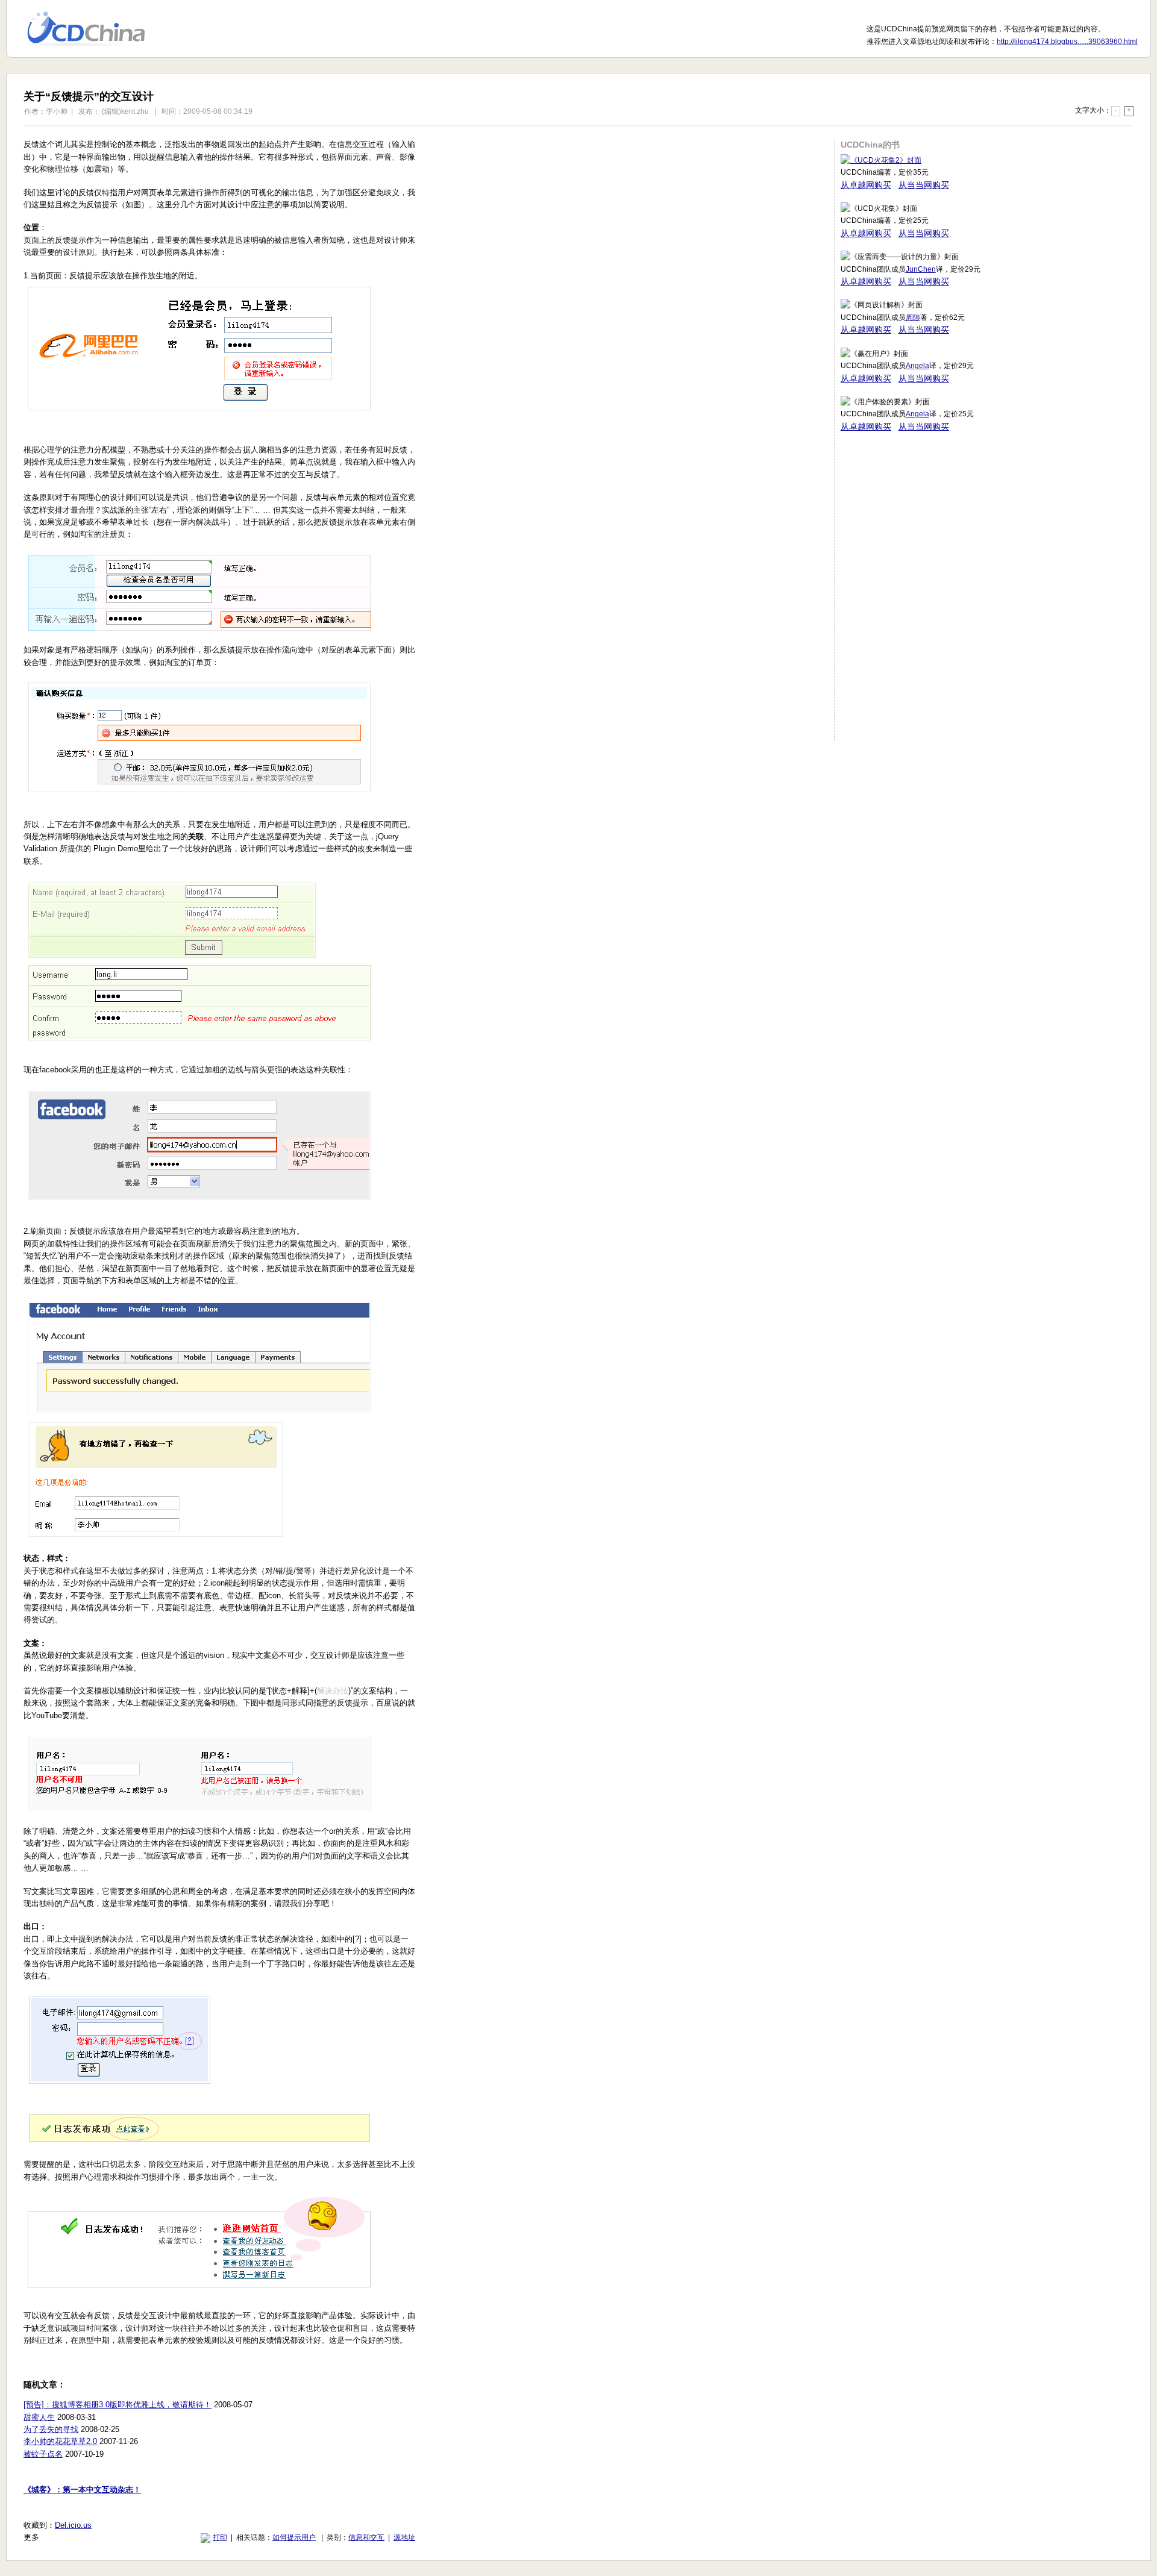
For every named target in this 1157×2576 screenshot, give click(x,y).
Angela (917, 366)
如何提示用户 (294, 2537)
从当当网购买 (924, 185)
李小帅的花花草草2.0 (60, 2441)
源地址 (404, 2537)
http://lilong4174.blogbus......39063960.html (1067, 42)
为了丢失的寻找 (51, 2429)
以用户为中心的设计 (94, 29)
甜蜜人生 (39, 2417)
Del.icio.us (73, 2525)
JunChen (921, 269)
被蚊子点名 (43, 2454)
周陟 (913, 317)
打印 (220, 2537)
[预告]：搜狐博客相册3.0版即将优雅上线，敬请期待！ (118, 2405)
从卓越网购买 (866, 185)
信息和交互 (366, 2537)
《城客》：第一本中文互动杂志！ (82, 2490)
